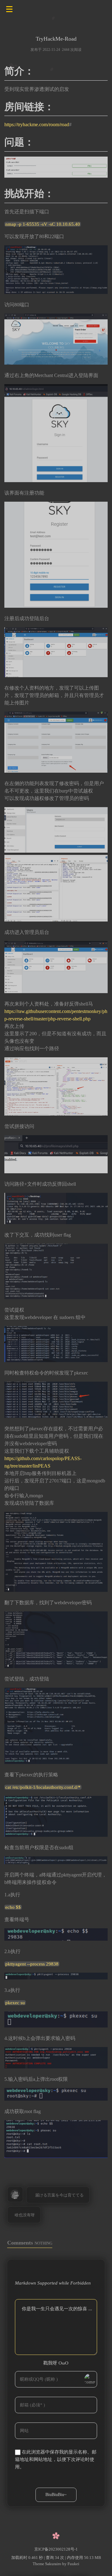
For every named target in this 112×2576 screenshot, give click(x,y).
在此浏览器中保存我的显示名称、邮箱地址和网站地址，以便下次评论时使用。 (56, 2460)
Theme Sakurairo (47, 2564)
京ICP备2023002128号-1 (56, 2549)
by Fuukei (70, 2564)
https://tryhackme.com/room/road (37, 124)
